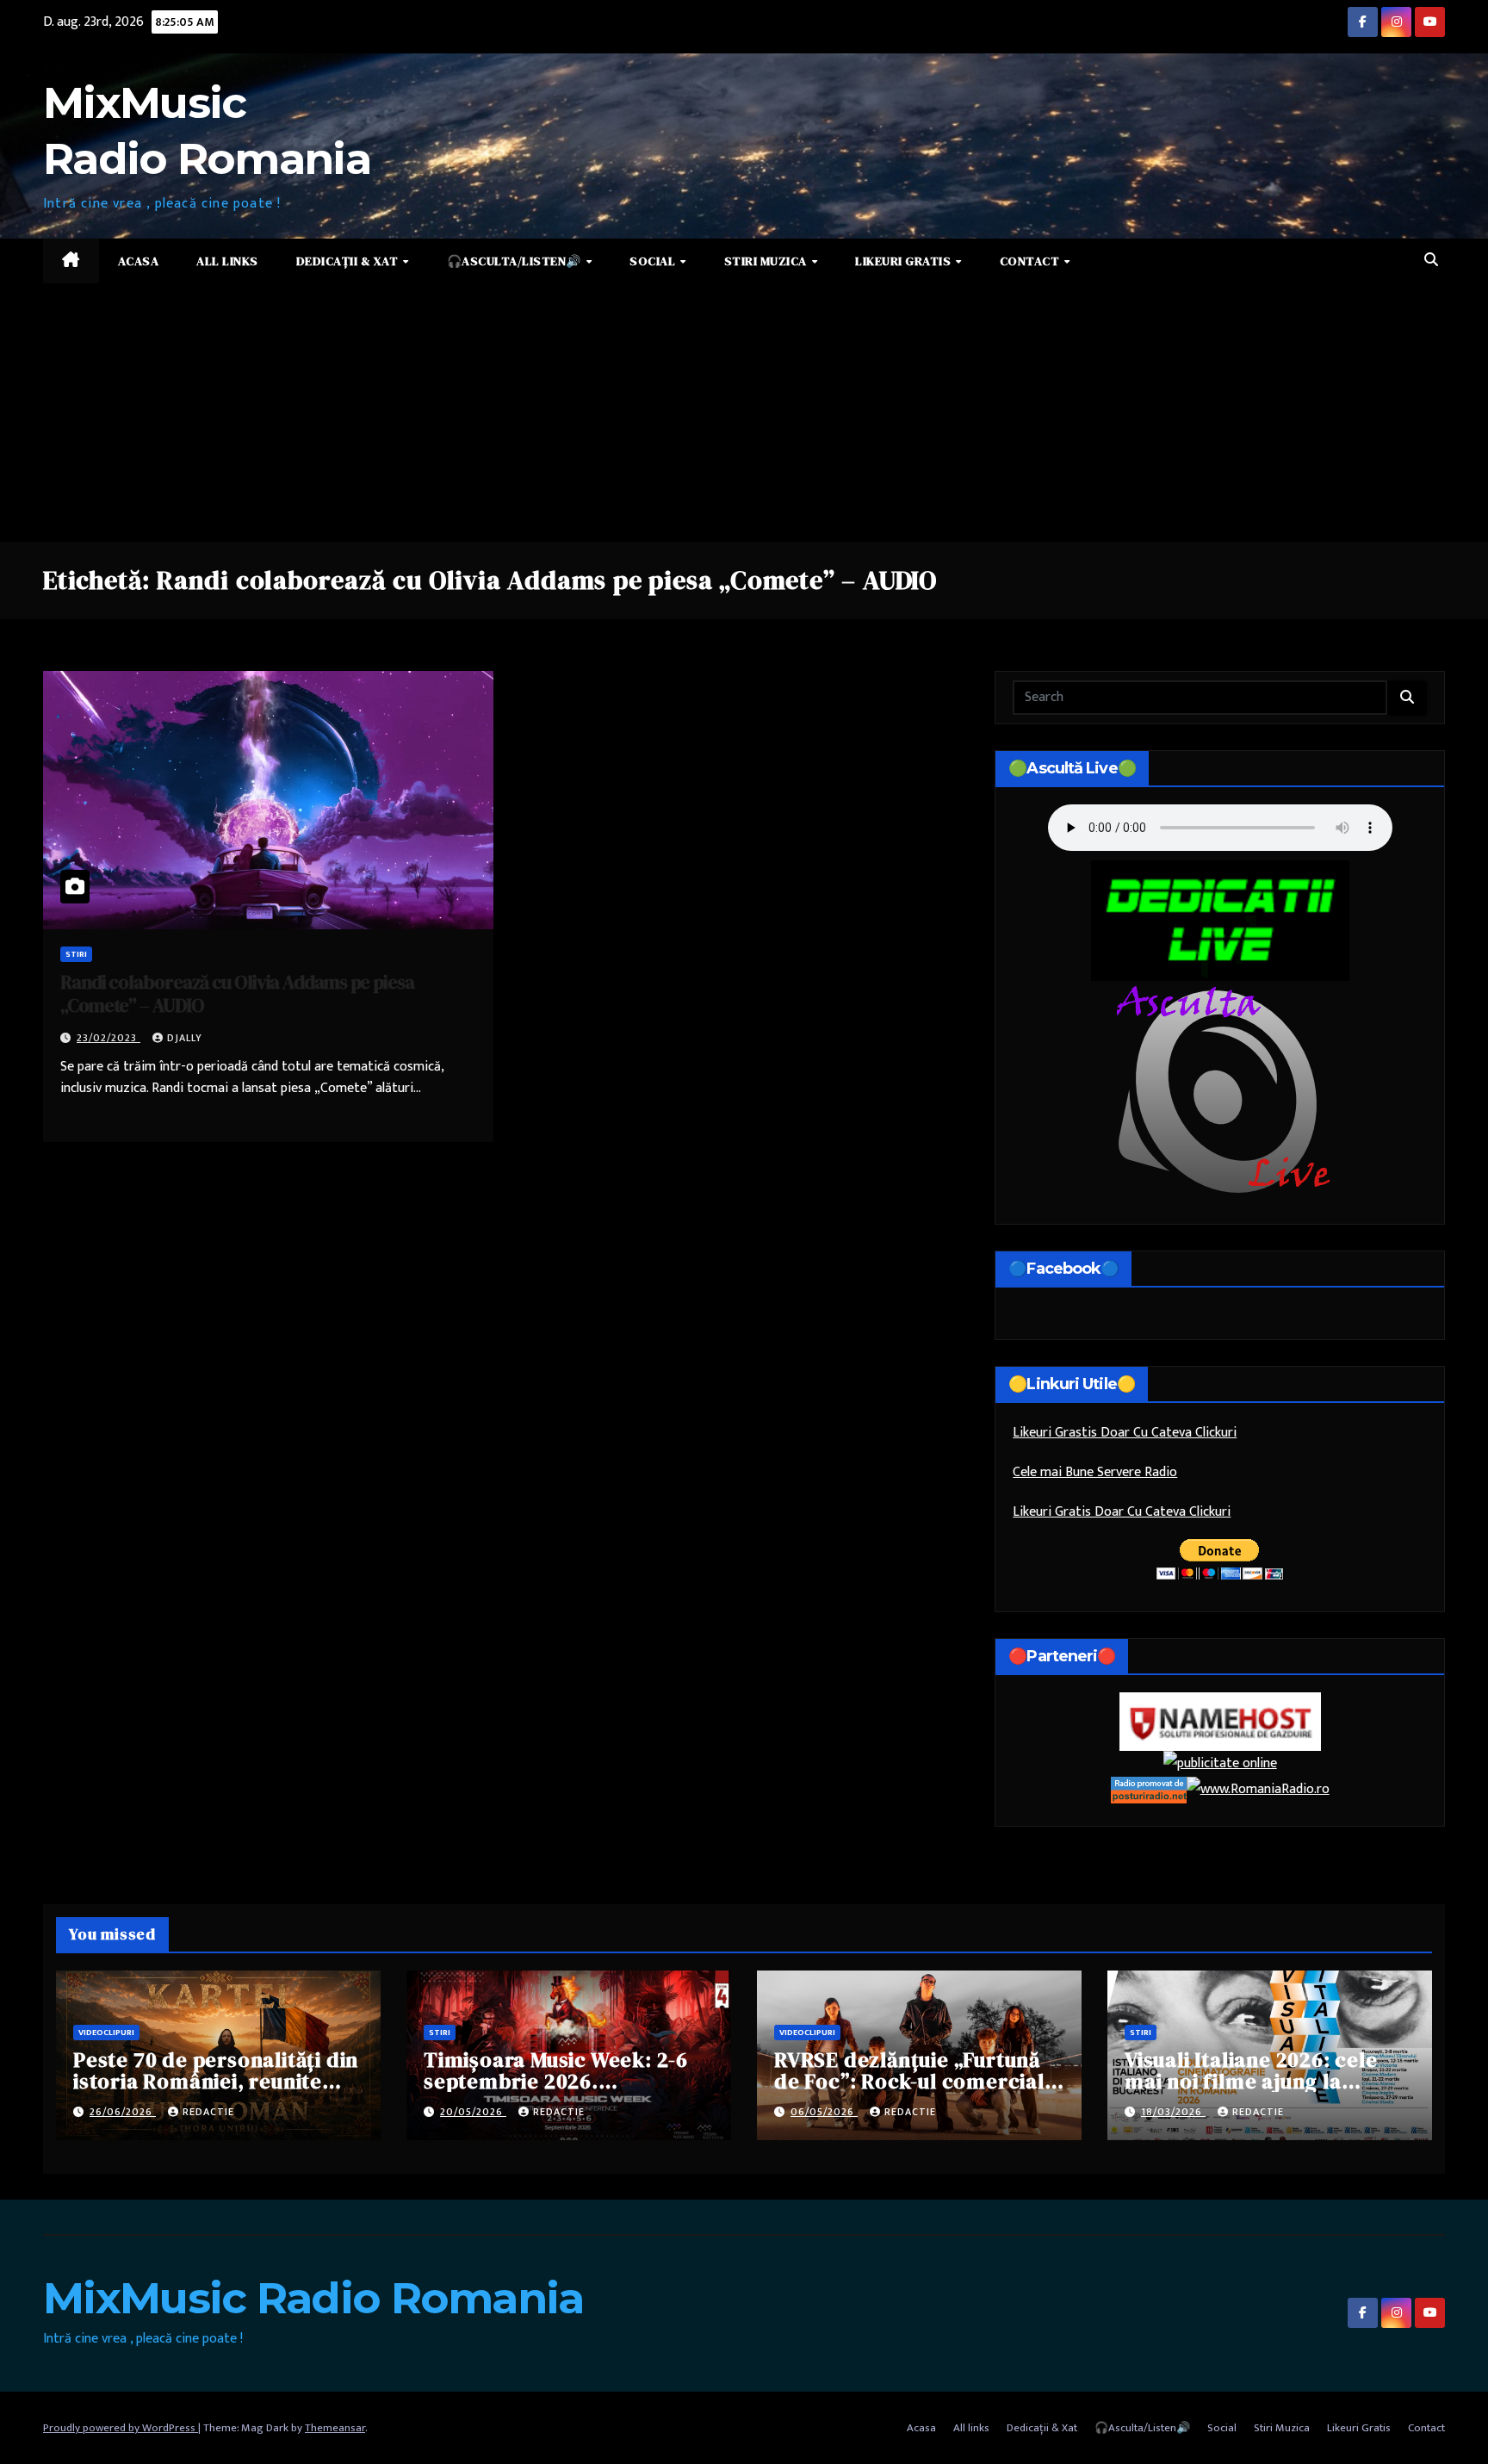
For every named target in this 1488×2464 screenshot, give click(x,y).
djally (185, 1038)
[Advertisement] (744, 413)
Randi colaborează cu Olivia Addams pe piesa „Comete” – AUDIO (237, 993)
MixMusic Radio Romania (313, 2298)
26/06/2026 (123, 2112)
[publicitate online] (1220, 1763)
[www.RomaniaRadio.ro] (1258, 1789)
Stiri (76, 954)
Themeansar (335, 2428)
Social (654, 261)
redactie (208, 2112)
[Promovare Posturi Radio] (1149, 1789)
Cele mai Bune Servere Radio (1095, 1472)
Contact (1031, 261)
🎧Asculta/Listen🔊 (516, 261)
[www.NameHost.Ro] (1220, 1721)
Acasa (139, 261)
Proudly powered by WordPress (121, 2428)
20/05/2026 (473, 2112)
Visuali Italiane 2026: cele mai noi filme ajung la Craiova (1251, 2081)
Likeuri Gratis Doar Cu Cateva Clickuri (1122, 1512)
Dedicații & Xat (349, 261)
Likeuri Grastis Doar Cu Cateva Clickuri (1125, 1433)
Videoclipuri (106, 2033)
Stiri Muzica (767, 261)
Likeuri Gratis (905, 261)
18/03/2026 (1173, 2112)
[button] (1431, 261)
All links (227, 261)
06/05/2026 (824, 2112)
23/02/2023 (108, 1038)
